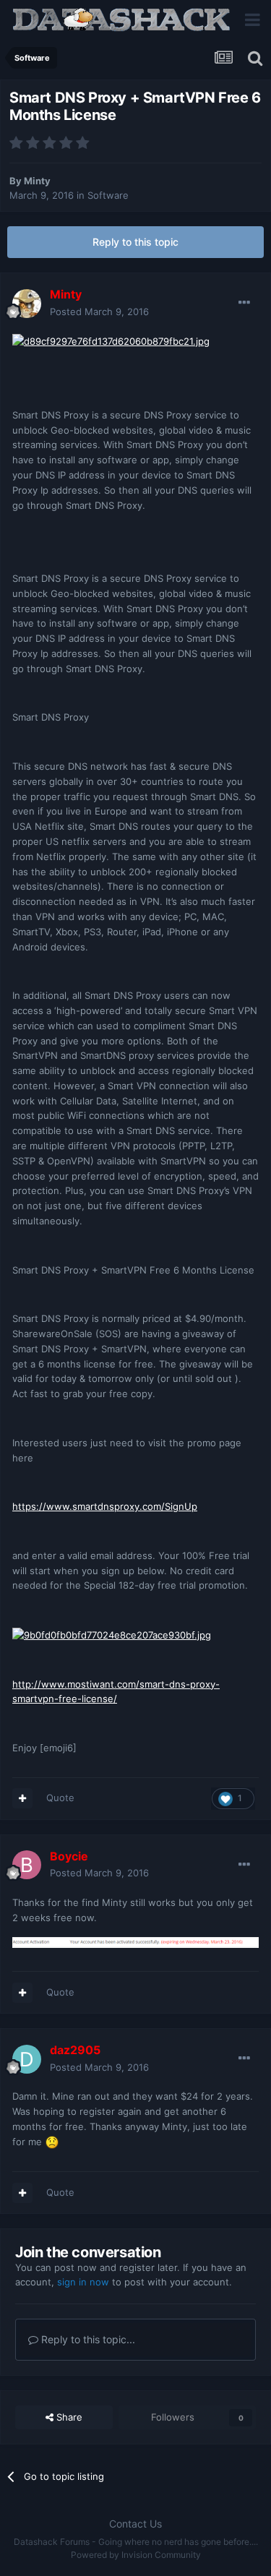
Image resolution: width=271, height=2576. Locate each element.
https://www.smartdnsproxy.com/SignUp (105, 1506)
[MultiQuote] (22, 1798)
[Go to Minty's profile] (27, 304)
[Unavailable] (135, 1941)
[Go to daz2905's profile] (27, 2059)
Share (68, 2417)
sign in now (83, 2282)
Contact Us (135, 2524)
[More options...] (244, 303)
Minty (37, 181)
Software (108, 195)
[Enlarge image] (111, 340)
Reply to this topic (135, 242)
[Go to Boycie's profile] (27, 1865)
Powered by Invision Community (136, 2555)
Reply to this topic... (87, 2339)
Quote (60, 1798)
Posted (99, 312)
